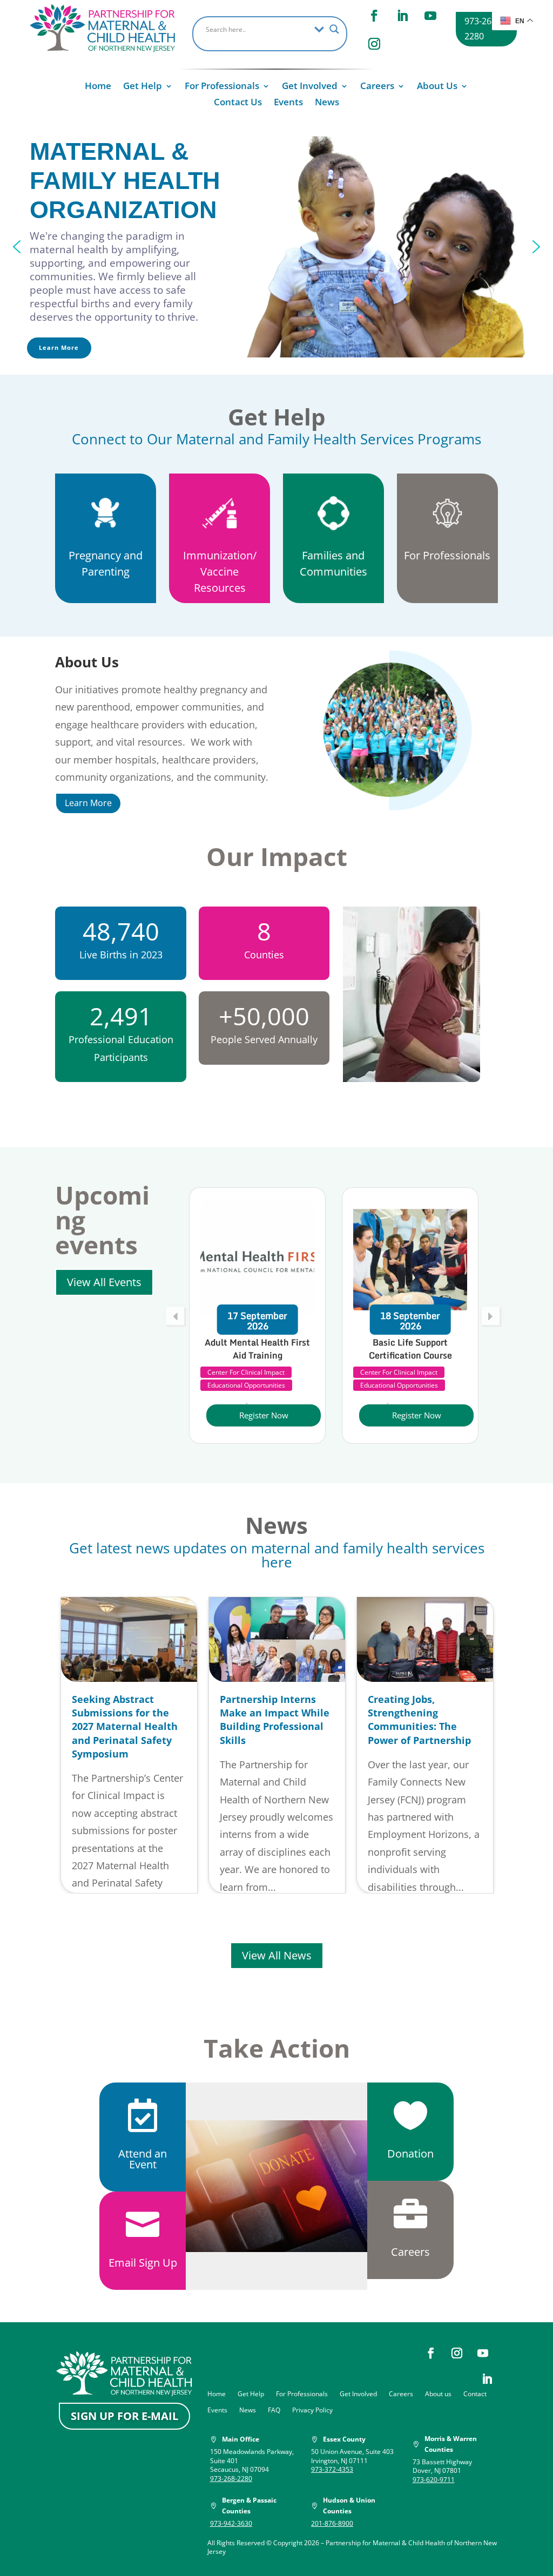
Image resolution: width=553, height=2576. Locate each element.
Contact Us (238, 103)
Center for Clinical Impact (246, 1372)
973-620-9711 (434, 2480)
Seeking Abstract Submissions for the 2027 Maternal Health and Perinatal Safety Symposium (125, 1726)
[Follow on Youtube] (430, 16)
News (327, 103)
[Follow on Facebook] (374, 16)
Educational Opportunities (246, 1385)
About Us (437, 87)
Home (98, 87)
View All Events (104, 1282)
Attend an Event (143, 2159)
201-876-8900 (332, 2523)
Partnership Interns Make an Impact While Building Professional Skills (275, 1720)
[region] (276, 246)
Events (288, 103)
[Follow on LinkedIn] (402, 16)
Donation (410, 2154)
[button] (17, 247)
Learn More (88, 803)
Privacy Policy (312, 2411)
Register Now (264, 1415)
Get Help (143, 87)
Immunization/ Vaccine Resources (220, 572)
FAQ (274, 2411)
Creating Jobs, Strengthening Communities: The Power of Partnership (419, 1720)
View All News (277, 1955)
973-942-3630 (231, 2523)
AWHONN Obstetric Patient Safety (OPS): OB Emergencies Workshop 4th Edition (410, 1362)
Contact (475, 2394)
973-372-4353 (332, 2469)
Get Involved (310, 87)
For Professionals (222, 87)
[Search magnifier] (334, 29)
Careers (377, 87)
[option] (257, 1316)
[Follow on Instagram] (374, 44)
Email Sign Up (143, 2263)
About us (438, 2394)
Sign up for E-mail (124, 2416)
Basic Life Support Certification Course (258, 1349)
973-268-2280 (482, 28)
